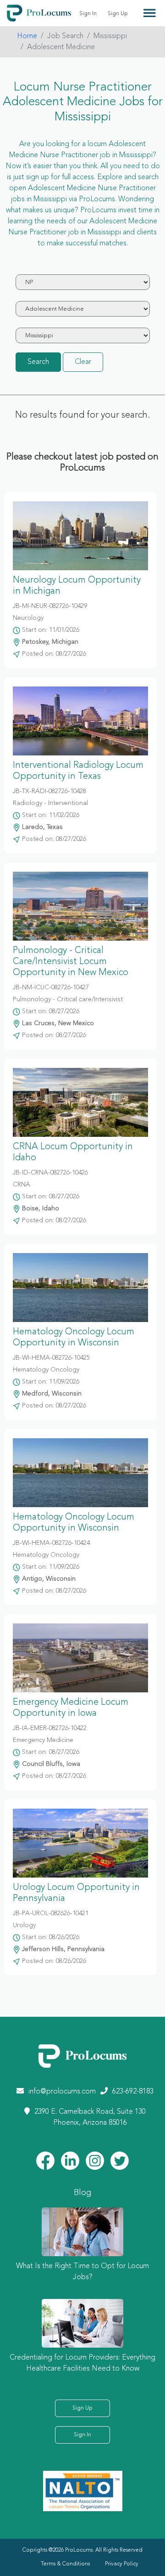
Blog (82, 2193)
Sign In (88, 14)
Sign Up (118, 14)
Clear (83, 362)
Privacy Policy (122, 2564)
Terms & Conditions (65, 2564)
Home (27, 36)
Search (38, 362)
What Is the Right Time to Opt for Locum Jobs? (82, 2272)
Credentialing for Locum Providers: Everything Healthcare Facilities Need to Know (82, 2363)
